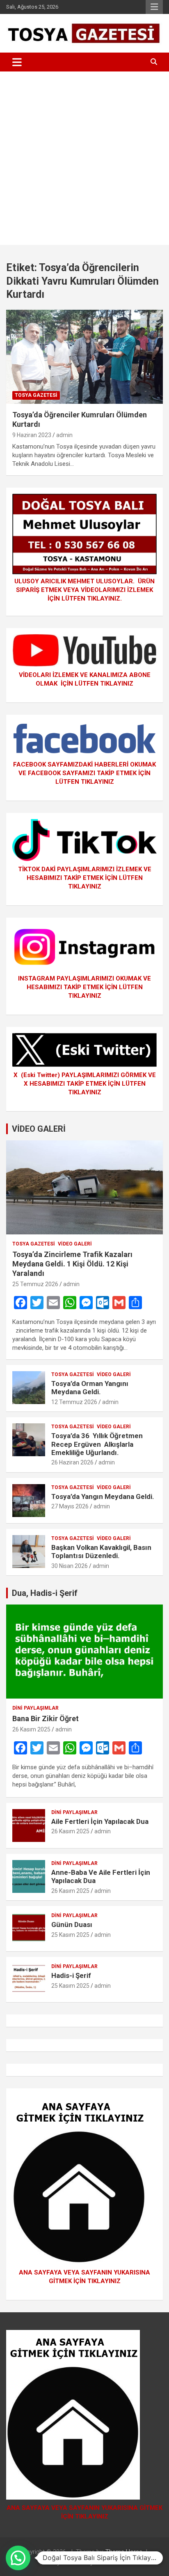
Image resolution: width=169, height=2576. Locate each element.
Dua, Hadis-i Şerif (45, 1593)
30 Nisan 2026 (70, 1566)
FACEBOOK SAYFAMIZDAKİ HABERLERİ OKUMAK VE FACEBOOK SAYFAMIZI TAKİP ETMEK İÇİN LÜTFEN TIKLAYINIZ (84, 773)
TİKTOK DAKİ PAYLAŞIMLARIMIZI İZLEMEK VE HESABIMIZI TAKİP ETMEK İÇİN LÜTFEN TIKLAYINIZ (85, 878)
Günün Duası (72, 1925)
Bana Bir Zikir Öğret (46, 1718)
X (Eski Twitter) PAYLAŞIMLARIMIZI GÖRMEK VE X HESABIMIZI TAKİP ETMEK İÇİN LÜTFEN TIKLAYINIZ (85, 1084)
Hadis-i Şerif (71, 1975)
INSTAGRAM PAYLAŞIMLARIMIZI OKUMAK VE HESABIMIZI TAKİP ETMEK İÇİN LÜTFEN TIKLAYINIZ (84, 987)
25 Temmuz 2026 (35, 1284)
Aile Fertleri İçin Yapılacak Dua (100, 1821)
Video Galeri (75, 1244)
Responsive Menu (154, 7)
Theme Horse (124, 2552)
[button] (18, 2558)
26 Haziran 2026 (72, 1462)
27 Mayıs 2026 (70, 1506)
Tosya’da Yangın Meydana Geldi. (103, 1496)
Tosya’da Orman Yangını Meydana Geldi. (90, 1388)
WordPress (111, 2562)
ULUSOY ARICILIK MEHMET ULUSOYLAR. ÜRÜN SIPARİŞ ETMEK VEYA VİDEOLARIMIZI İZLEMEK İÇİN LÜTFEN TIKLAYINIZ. (84, 590)
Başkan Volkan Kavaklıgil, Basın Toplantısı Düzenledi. (101, 1552)
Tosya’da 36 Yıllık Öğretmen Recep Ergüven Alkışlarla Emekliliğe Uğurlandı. (97, 1444)
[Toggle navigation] (17, 62)
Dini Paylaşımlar (35, 1708)
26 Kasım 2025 (31, 1729)
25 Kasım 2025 (70, 1935)
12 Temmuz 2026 (74, 1402)
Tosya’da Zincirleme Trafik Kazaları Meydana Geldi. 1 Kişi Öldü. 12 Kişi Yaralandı (72, 1264)
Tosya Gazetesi (36, 395)
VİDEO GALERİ (39, 1129)
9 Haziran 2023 (32, 435)
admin (64, 435)
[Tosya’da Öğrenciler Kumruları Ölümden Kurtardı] (84, 357)
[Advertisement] (84, 160)
